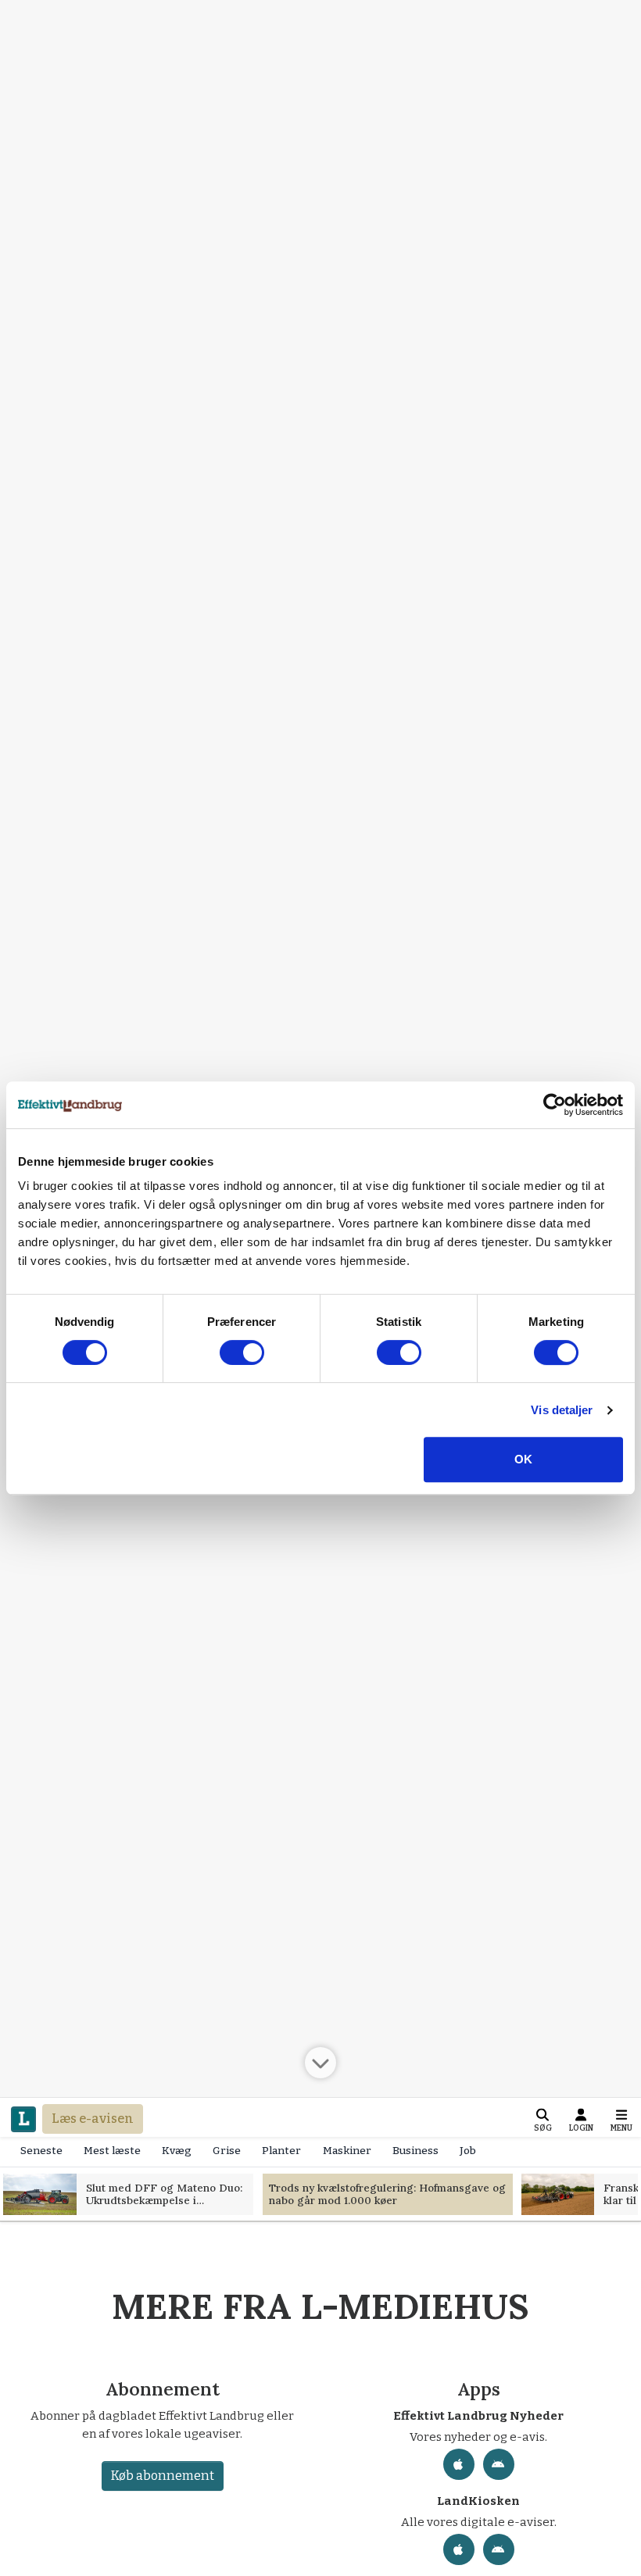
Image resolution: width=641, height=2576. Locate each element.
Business (415, 2151)
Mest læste (112, 2151)
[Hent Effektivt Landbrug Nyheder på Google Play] (499, 2464)
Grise (227, 2151)
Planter (281, 2151)
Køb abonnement (163, 2476)
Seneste (41, 2151)
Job (468, 2151)
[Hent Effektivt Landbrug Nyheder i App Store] (459, 2464)
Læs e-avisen (93, 2119)
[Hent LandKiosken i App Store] (459, 2549)
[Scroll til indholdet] (320, 2062)
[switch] (242, 1352)
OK (523, 1459)
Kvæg (177, 2151)
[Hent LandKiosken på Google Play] (499, 2549)
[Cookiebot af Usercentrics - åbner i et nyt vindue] (555, 1105)
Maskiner (347, 2151)
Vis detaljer (562, 1410)
